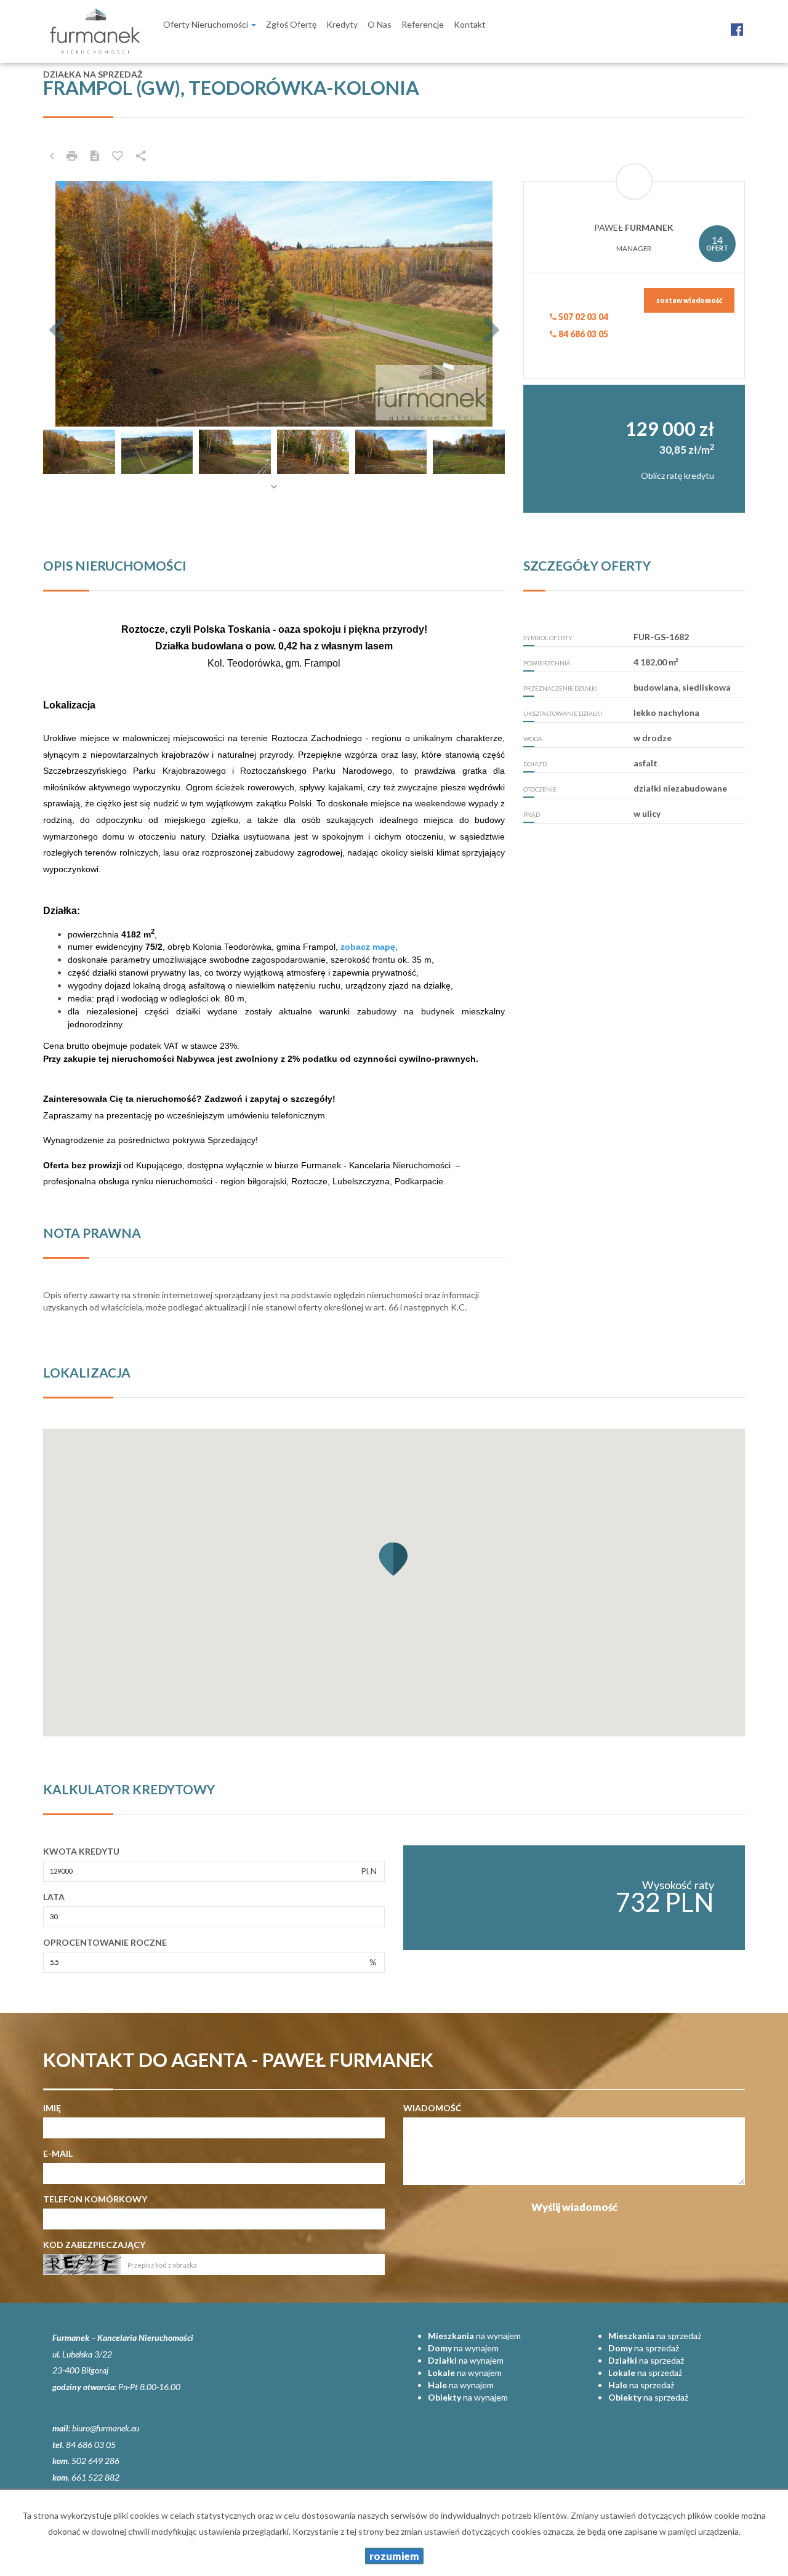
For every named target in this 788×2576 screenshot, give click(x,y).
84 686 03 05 (582, 334)
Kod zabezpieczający (94, 2245)
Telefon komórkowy (95, 2199)
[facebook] (737, 23)
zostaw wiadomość (689, 300)
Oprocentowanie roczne (105, 1942)
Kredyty (342, 24)
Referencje (423, 24)
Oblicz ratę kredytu (677, 475)
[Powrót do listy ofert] (52, 156)
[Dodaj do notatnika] (118, 156)
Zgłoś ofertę (291, 24)
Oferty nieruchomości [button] (207, 24)
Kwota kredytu (81, 1851)
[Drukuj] (72, 156)
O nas (380, 24)
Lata (54, 1897)
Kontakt (470, 24)
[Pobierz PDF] (95, 156)
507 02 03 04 (582, 317)
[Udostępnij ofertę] (141, 156)
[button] (78, 304)
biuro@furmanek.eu (106, 2428)
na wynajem (474, 2336)
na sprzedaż (655, 2336)
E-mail (58, 2153)
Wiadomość (432, 2108)
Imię (52, 2108)
